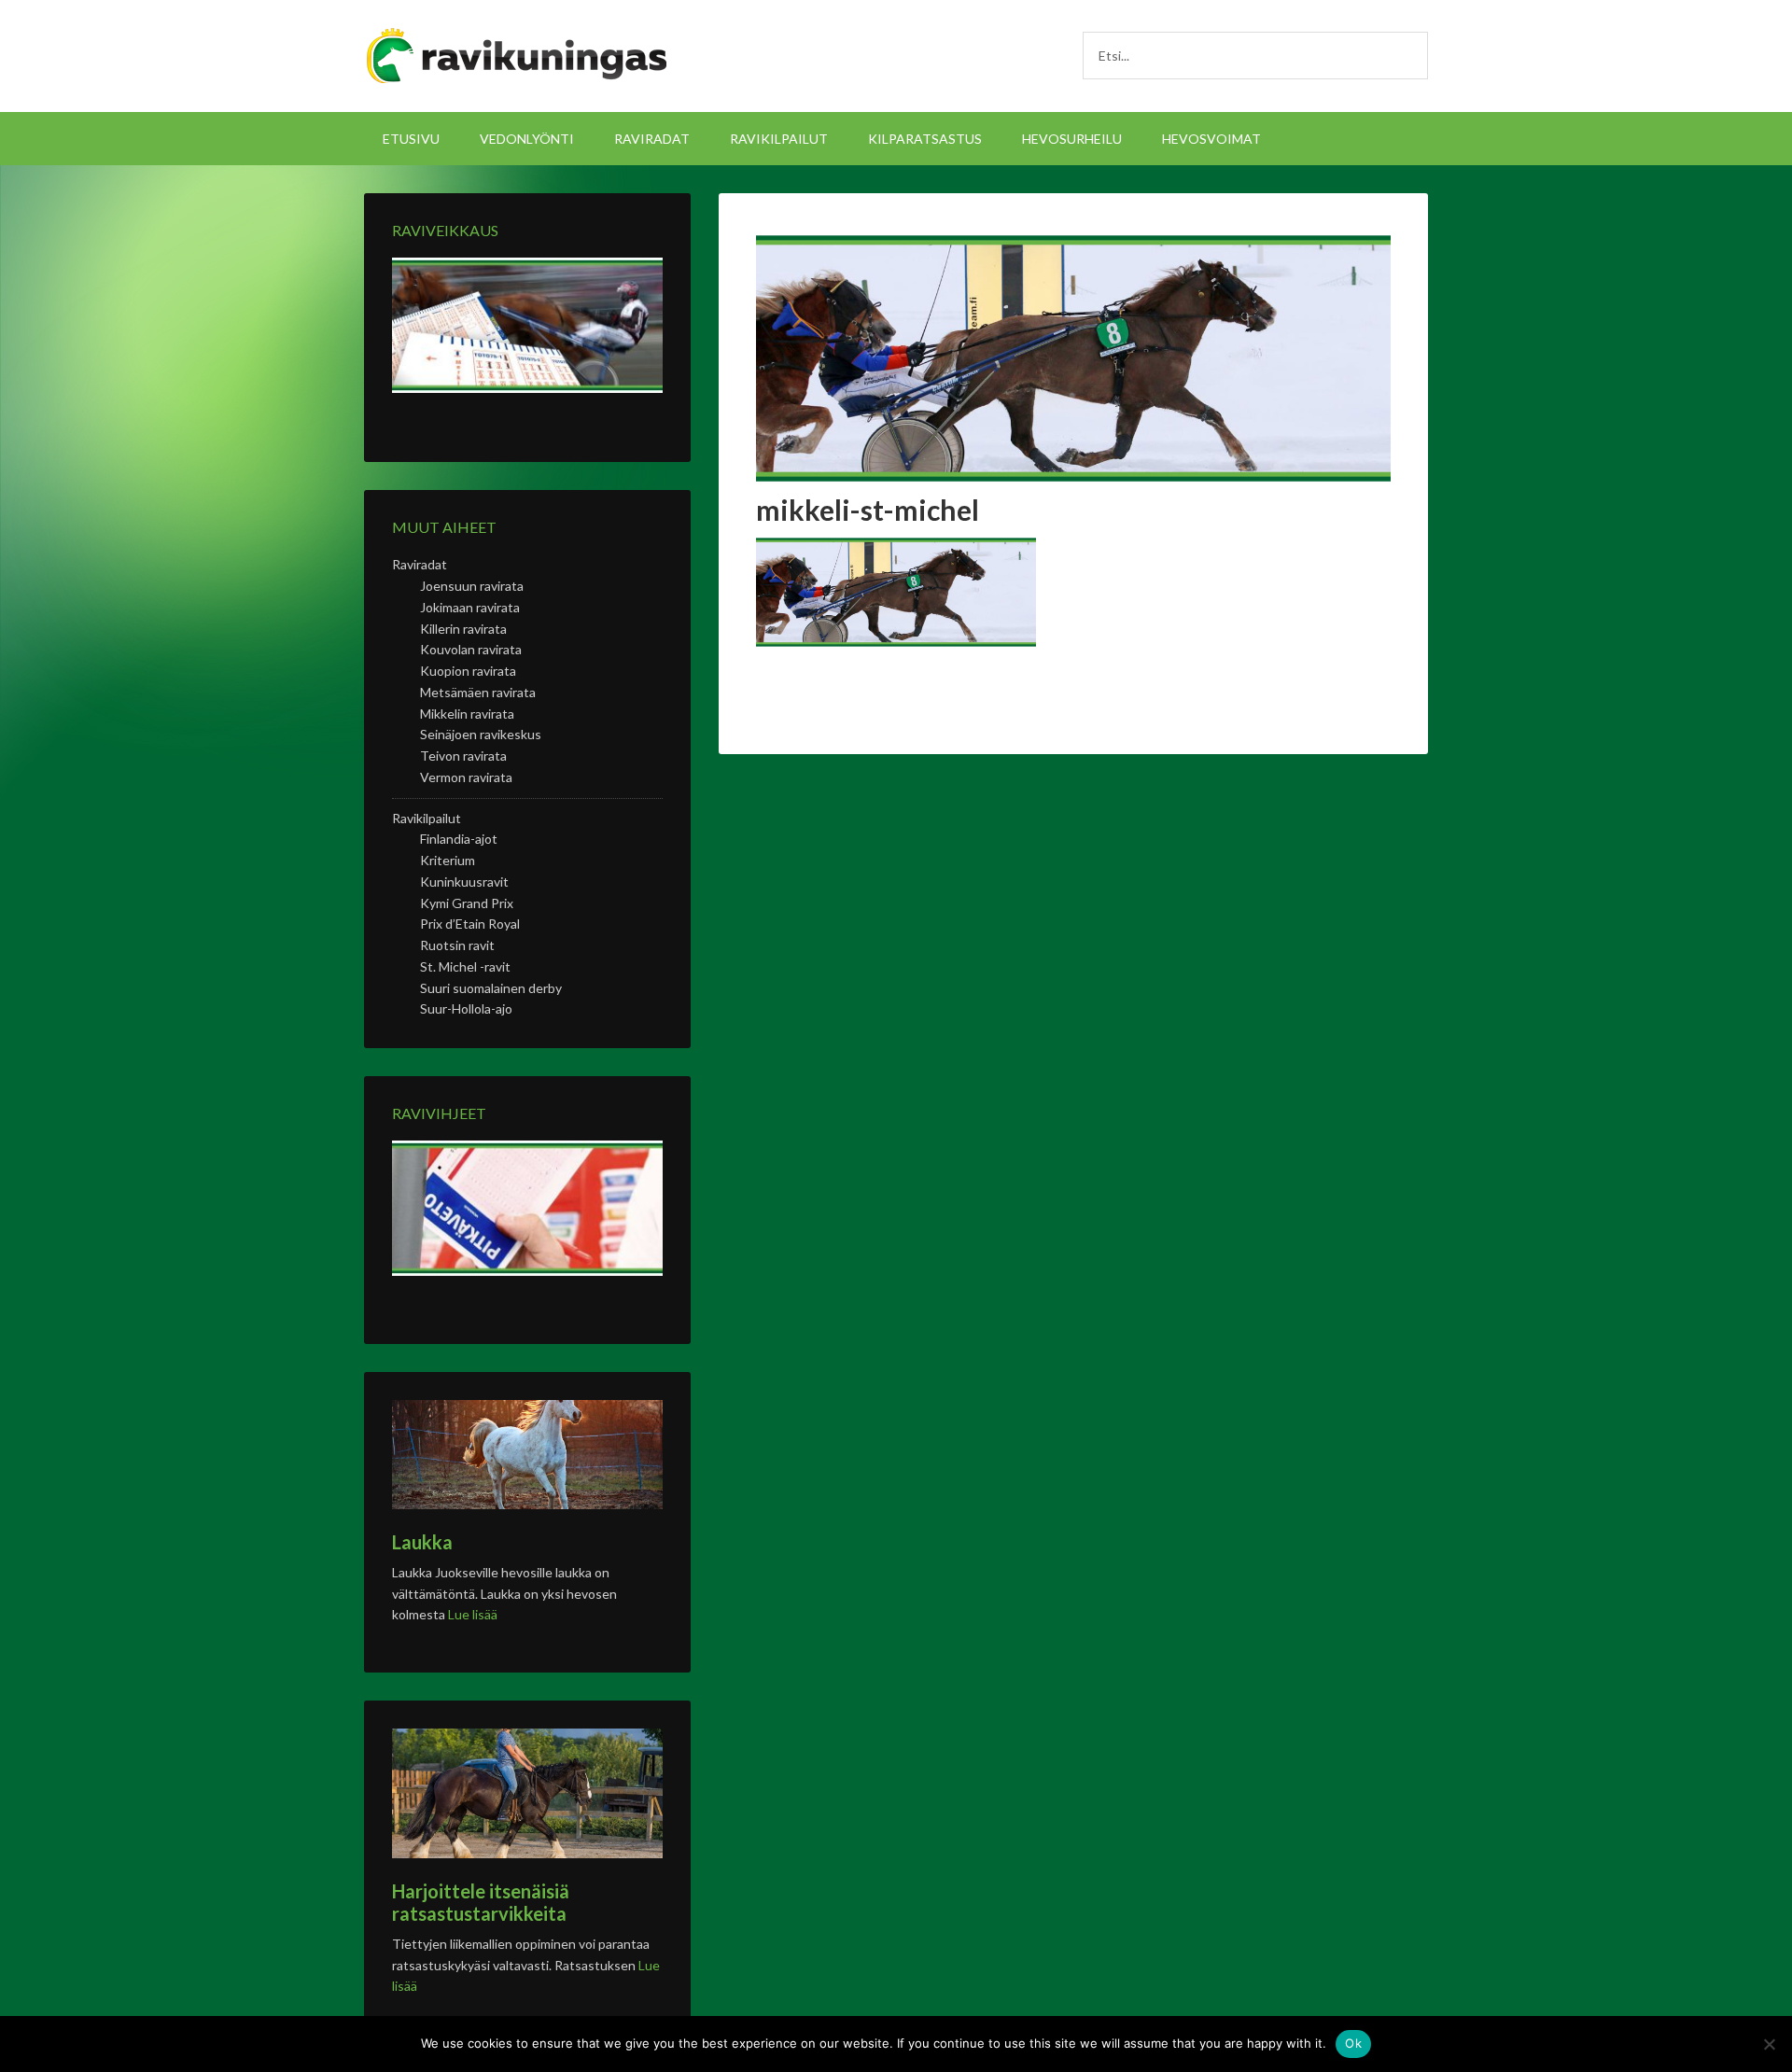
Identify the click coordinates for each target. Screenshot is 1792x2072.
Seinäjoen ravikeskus (481, 734)
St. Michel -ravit (465, 966)
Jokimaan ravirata (470, 607)
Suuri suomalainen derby (491, 988)
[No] (1769, 2044)
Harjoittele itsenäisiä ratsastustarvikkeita (481, 1902)
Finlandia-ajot (459, 839)
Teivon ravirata (463, 756)
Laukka (422, 1542)
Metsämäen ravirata (478, 692)
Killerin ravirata (463, 629)
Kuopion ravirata (468, 671)
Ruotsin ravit (457, 945)
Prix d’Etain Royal (470, 924)
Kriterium (448, 860)
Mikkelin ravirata (467, 714)
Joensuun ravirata (472, 586)
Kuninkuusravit (464, 882)
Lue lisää (473, 1614)
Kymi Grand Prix (467, 903)
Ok (1353, 2043)
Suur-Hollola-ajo (466, 1008)
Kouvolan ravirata (471, 649)
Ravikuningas (523, 56)
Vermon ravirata (466, 777)
